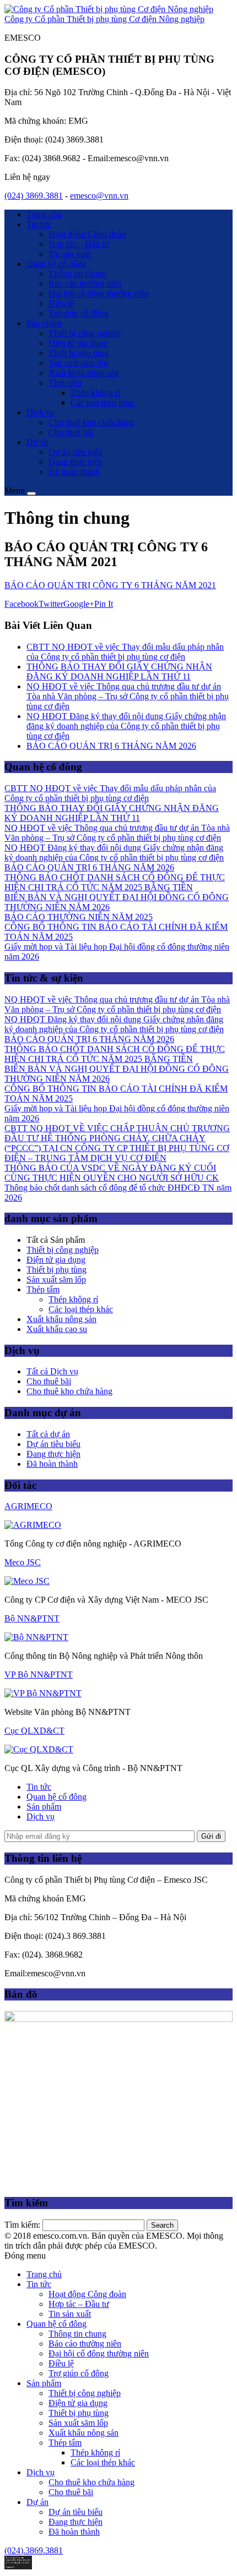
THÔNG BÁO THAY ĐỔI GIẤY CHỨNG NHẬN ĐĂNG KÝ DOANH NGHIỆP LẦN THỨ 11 (119, 672)
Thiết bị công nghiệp (85, 333)
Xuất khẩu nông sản (84, 373)
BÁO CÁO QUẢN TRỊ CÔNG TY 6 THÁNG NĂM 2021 (110, 585)
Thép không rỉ (95, 393)
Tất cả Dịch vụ (52, 1371)
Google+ (79, 604)
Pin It (104, 604)
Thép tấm (65, 383)
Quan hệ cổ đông (56, 264)
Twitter (51, 604)
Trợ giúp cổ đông (79, 313)
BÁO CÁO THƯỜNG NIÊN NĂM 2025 (79, 917)
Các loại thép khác (103, 402)
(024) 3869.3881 (34, 196)
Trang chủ (44, 214)
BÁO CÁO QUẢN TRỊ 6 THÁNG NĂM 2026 (111, 746)
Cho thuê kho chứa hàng (91, 422)
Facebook (21, 604)
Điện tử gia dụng (78, 343)
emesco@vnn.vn (99, 196)
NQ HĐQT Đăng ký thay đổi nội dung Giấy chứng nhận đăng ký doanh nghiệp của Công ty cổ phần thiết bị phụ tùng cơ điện (126, 726)
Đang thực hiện (76, 462)
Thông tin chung (77, 274)
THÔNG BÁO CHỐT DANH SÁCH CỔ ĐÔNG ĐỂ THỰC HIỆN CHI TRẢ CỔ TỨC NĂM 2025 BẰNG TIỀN (115, 882)
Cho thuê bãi (71, 432)
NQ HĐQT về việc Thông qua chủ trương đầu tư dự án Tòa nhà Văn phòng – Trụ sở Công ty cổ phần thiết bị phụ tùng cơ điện (128, 696)
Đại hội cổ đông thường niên (99, 294)
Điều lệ (61, 303)
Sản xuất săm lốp (78, 363)
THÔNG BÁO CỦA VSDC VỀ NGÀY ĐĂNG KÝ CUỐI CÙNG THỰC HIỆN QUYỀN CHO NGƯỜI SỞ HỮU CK (112, 1173)
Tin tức (39, 224)
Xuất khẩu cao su (57, 1329)
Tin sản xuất (70, 254)
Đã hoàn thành (74, 472)
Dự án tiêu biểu (76, 452)
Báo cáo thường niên (85, 284)
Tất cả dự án (48, 1434)
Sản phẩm (44, 323)
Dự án (37, 442)
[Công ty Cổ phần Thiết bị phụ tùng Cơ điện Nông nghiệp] (109, 9)
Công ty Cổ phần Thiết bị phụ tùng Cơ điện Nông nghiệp (104, 19)
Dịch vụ (41, 412)
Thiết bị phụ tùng (79, 353)
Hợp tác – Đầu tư (79, 244)
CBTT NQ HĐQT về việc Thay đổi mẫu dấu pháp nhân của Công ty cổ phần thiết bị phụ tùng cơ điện (125, 652)
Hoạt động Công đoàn (87, 234)
